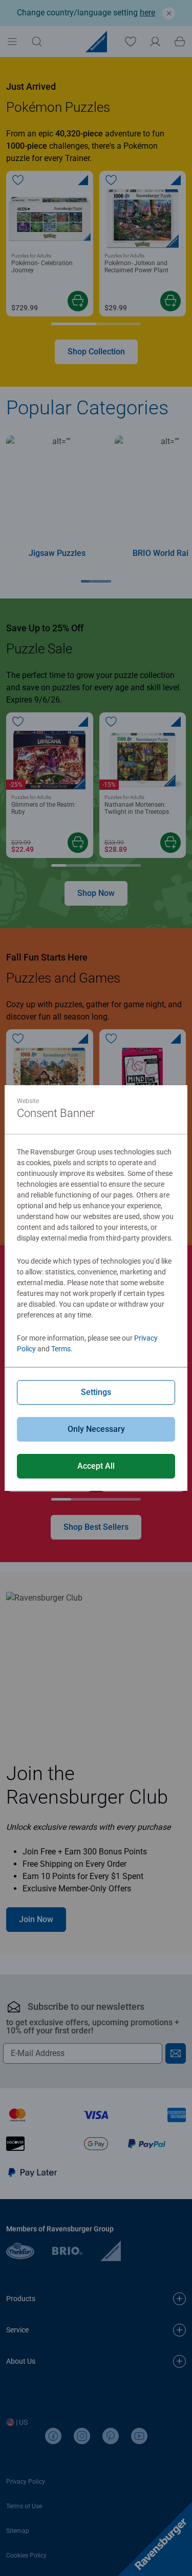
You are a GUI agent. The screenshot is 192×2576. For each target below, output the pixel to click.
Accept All (96, 1466)
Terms (61, 1349)
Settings (96, 1392)
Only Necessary (96, 1429)
